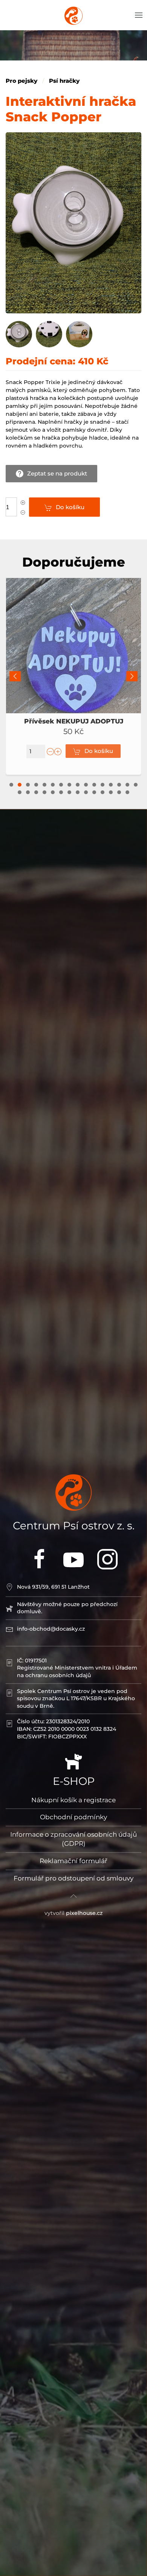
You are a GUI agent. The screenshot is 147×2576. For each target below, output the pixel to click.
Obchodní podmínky (73, 1817)
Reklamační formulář (73, 1861)
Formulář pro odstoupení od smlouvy (73, 1878)
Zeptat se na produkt (57, 473)
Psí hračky (64, 81)
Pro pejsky (21, 81)
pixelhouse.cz (84, 1913)
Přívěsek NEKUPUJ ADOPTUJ (74, 721)
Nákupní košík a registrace (73, 1800)
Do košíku (70, 507)
